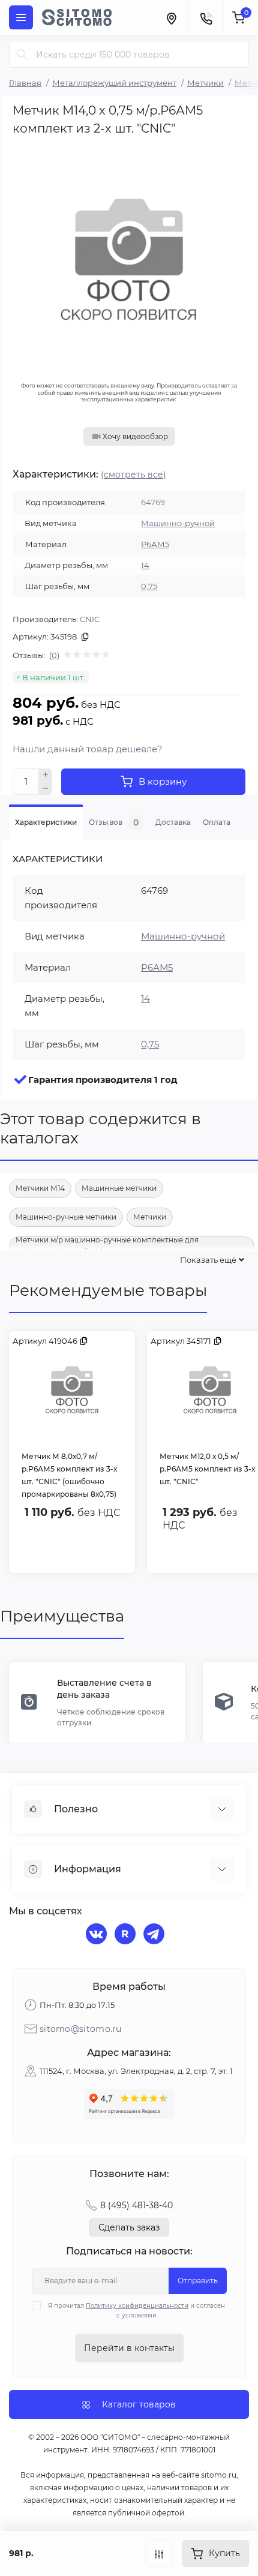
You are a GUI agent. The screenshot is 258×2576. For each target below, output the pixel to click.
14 (145, 565)
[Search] (22, 54)
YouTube (127, 1935)
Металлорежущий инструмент (114, 83)
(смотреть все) (133, 475)
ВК (98, 1935)
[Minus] (46, 788)
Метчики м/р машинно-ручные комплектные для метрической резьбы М (107, 1246)
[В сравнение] (159, 2554)
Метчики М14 (40, 1188)
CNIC (90, 619)
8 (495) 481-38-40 (136, 2205)
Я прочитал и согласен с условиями (136, 2311)
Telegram (155, 1935)
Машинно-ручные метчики (66, 1217)
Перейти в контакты (129, 2348)
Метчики (205, 83)
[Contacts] (206, 17)
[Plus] (46, 775)
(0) (54, 655)
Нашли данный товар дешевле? (88, 749)
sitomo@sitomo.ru (81, 2029)
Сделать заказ (129, 2227)
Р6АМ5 (155, 544)
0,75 (149, 586)
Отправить (198, 2281)
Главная (25, 83)
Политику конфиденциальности (137, 2306)
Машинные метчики (119, 1188)
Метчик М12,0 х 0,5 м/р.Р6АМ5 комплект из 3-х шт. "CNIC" (207, 1469)
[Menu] (21, 17)
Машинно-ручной (178, 523)
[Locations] (171, 17)
